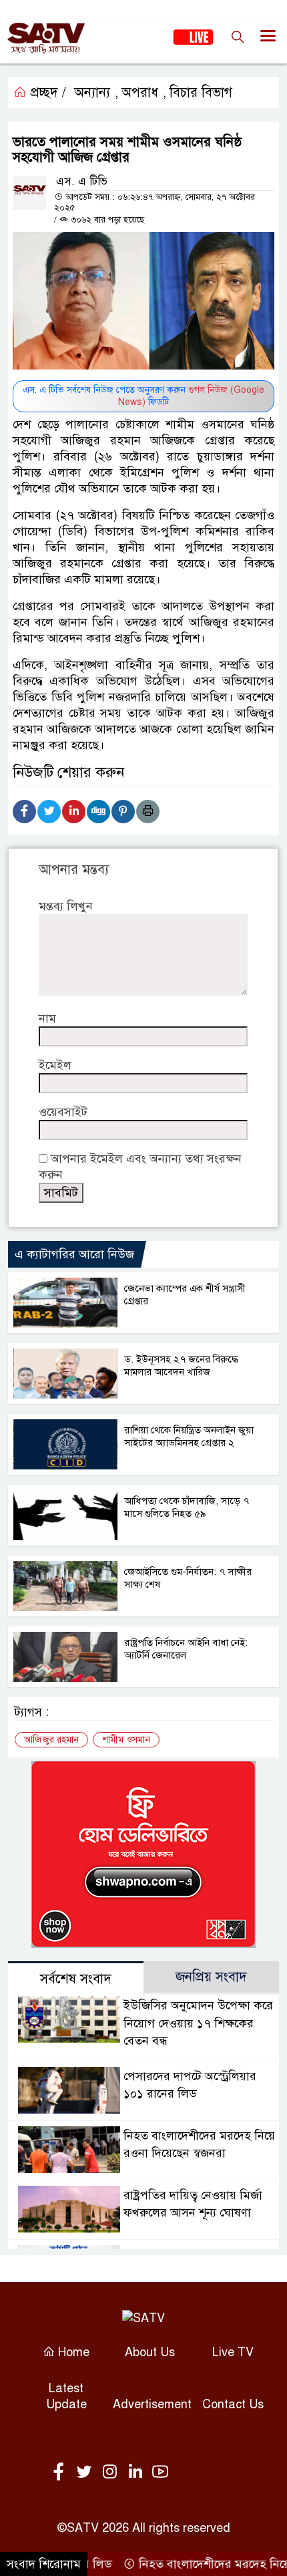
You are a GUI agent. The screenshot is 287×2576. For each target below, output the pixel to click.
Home (72, 2352)
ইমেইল (55, 1065)
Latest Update (66, 2396)
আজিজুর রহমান (51, 1740)
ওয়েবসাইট (63, 1112)
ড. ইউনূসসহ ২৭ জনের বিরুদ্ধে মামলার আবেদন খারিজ (181, 1366)
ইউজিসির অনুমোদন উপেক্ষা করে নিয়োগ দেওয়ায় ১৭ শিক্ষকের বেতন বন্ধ (198, 2023)
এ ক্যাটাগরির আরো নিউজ (74, 1254)
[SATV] (143, 2317)
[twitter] (87, 2472)
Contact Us (233, 2404)
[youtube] (160, 2472)
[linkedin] (137, 2472)
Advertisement (152, 2404)
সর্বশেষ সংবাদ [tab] (76, 1979)
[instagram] (112, 2472)
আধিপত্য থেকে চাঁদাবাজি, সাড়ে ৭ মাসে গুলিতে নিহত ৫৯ (187, 1507)
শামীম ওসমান (126, 1740)
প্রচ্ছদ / (46, 93)
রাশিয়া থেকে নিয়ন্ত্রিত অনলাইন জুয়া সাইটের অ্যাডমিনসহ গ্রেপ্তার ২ (189, 1436)
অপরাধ (140, 93)
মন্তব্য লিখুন (66, 906)
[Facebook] (24, 812)
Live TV (233, 2352)
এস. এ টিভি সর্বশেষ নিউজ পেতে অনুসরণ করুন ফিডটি (143, 396)
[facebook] (61, 2472)
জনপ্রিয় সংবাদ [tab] (211, 1977)
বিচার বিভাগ (201, 93)
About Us (150, 2352)
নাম (47, 1018)
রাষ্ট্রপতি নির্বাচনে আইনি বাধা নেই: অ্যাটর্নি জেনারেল (186, 1649)
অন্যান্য (92, 93)
